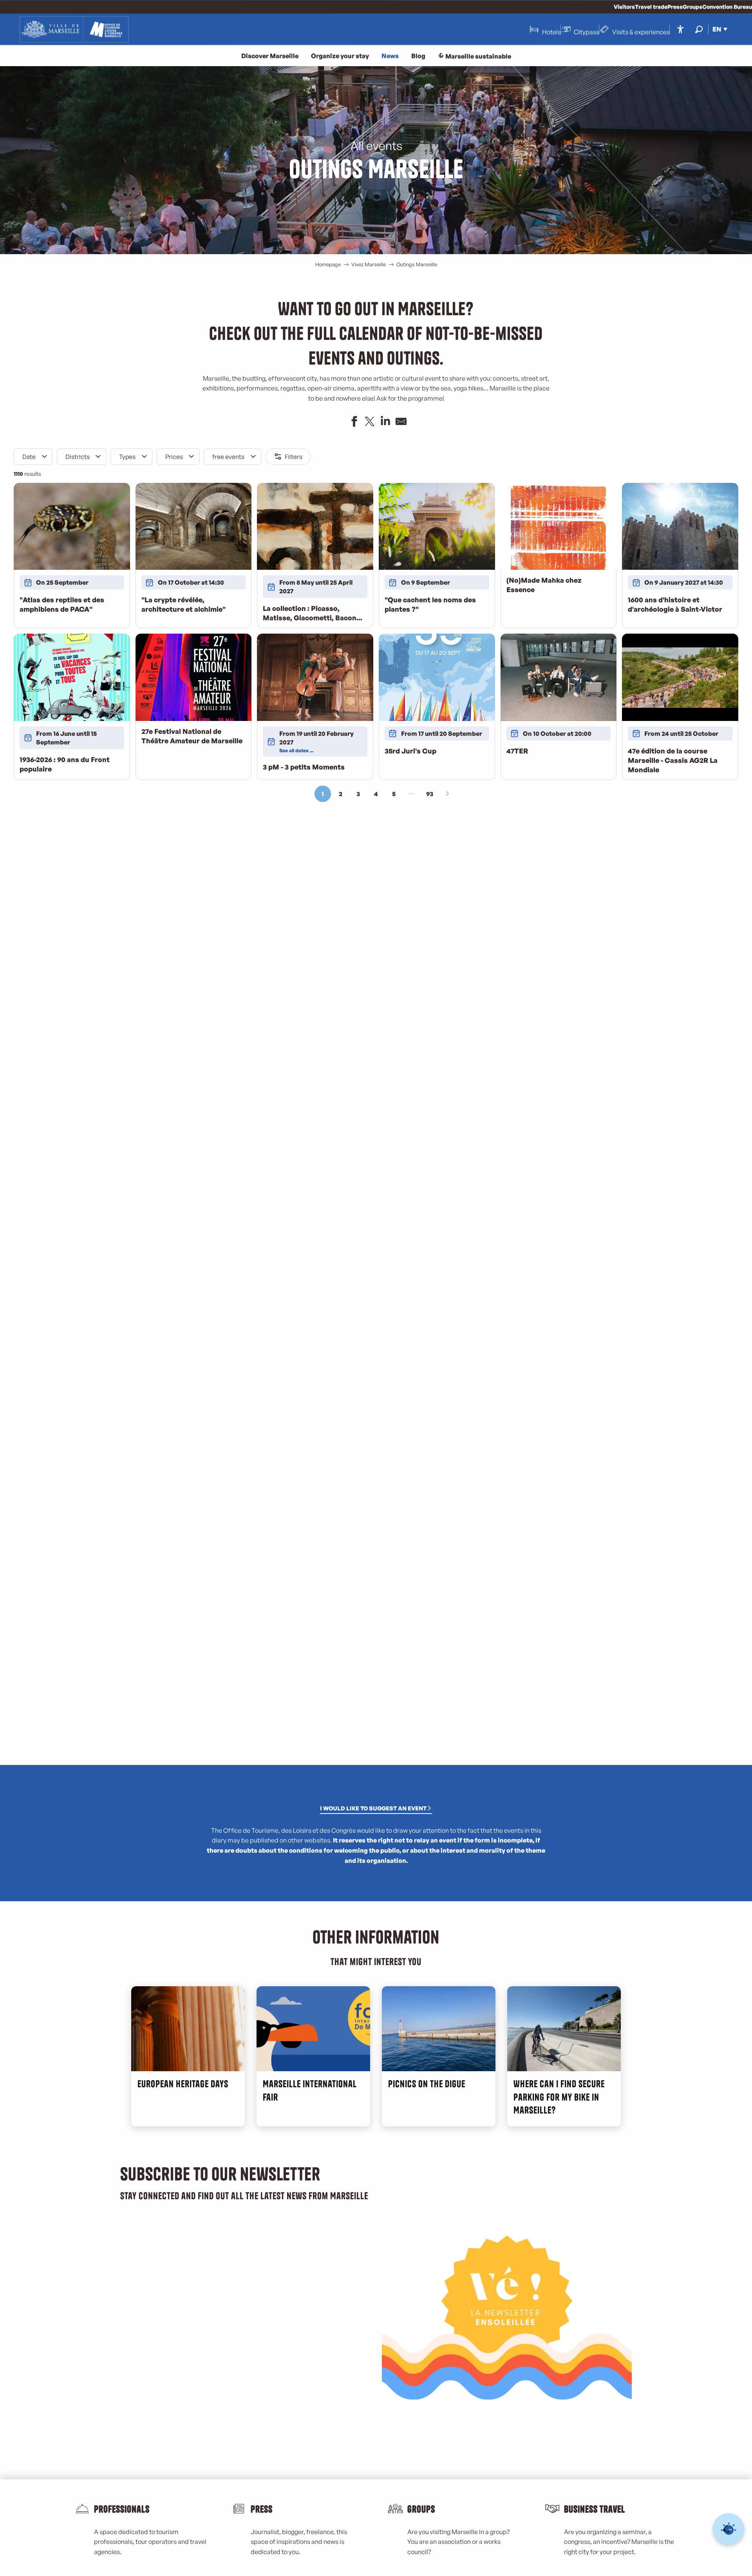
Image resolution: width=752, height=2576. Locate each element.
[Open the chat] (729, 2529)
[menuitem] (74, 29)
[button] (699, 29)
